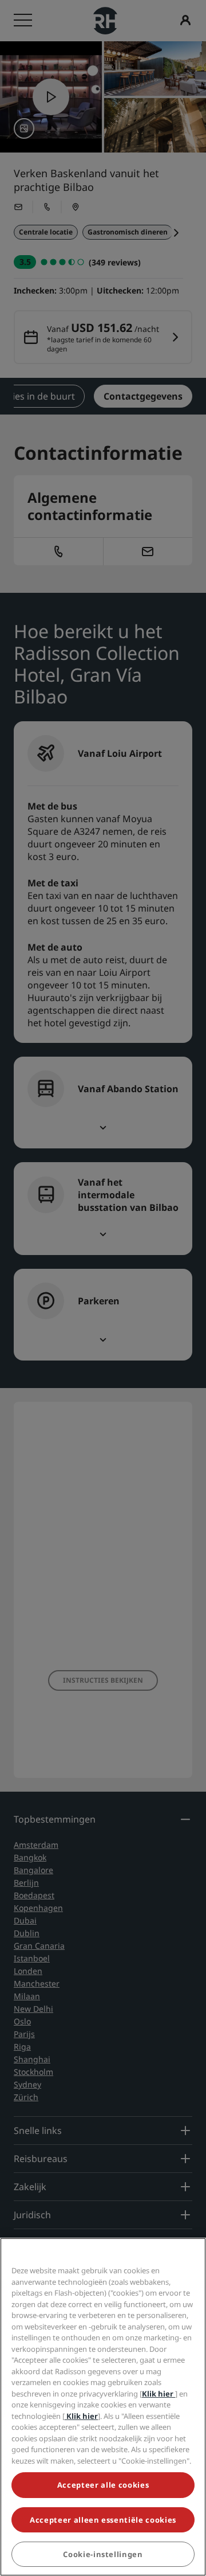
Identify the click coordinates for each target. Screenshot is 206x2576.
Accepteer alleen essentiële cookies (103, 2520)
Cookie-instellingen (103, 2554)
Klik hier (159, 2394)
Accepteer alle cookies (103, 2485)
